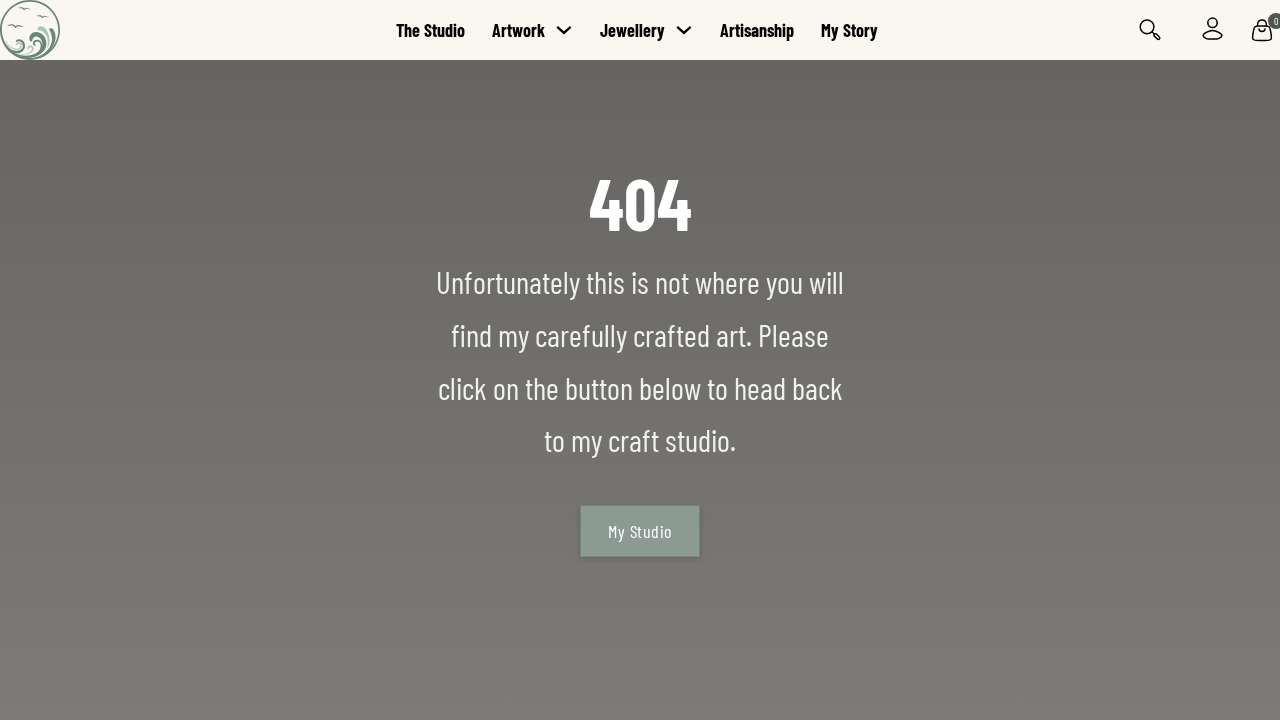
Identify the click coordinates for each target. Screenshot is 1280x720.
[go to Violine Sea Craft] (90, 30)
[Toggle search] (1150, 30)
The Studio (430, 30)
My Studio (640, 531)
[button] (1262, 30)
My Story (849, 30)
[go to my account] (1212, 29)
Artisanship (757, 30)
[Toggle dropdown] (564, 30)
